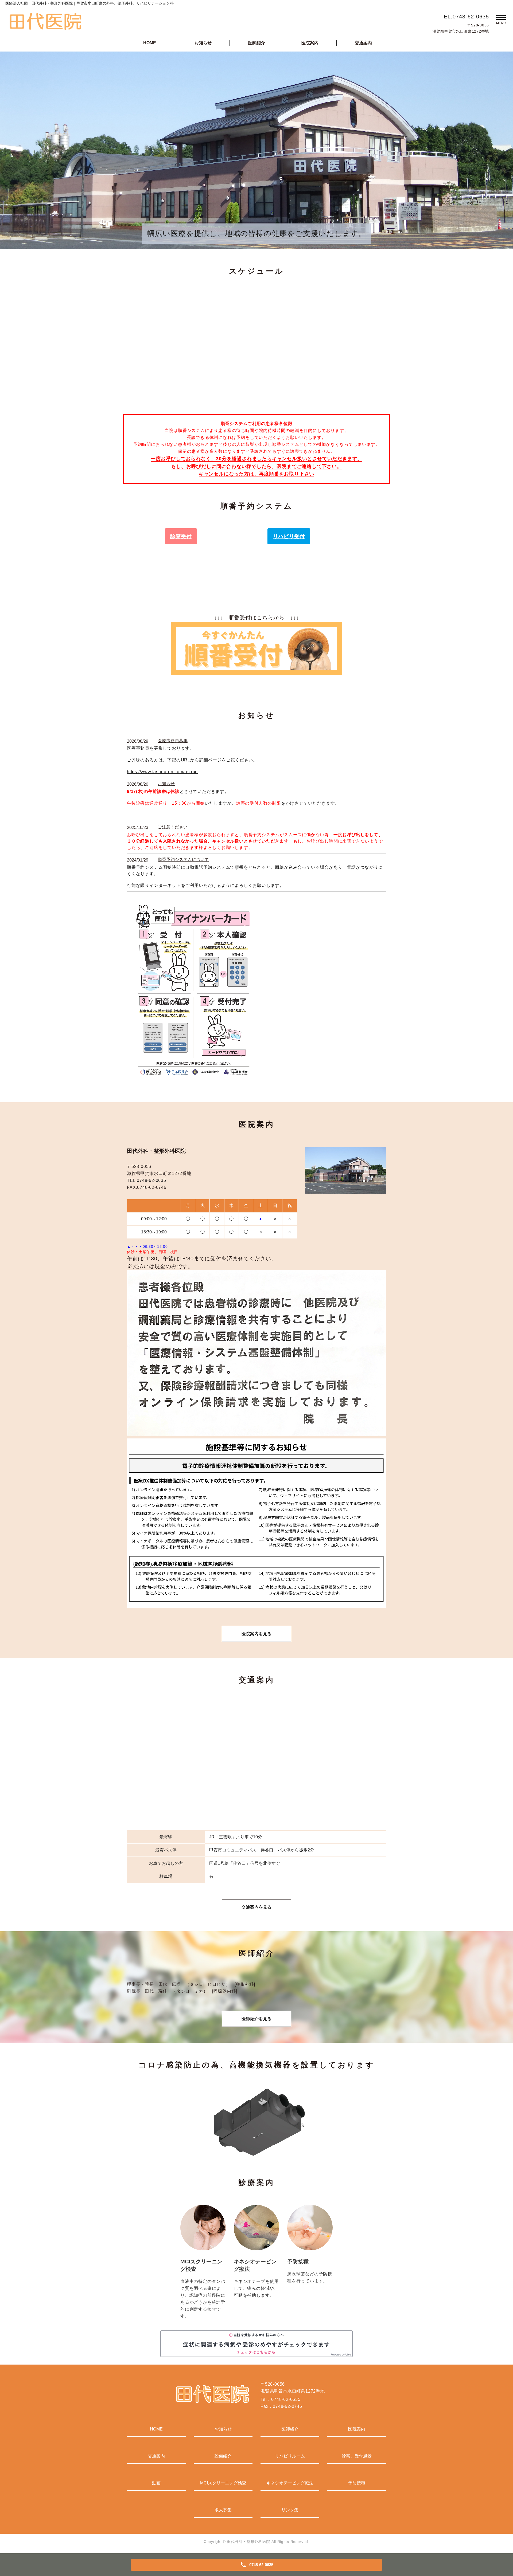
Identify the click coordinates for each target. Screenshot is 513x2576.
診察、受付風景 (357, 2456)
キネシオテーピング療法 (290, 2483)
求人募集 (223, 2510)
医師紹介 (256, 43)
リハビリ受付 (289, 536)
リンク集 (290, 2510)
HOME (150, 43)
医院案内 (310, 43)
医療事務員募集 (173, 741)
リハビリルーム (290, 2456)
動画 (156, 2483)
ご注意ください (173, 827)
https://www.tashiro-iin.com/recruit (162, 772)
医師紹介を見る (256, 2019)
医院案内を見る (256, 1634)
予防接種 (357, 2483)
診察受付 (181, 536)
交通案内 (363, 43)
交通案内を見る (256, 1907)
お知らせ (203, 43)
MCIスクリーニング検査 (223, 2483)
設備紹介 (223, 2456)
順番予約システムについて (183, 860)
